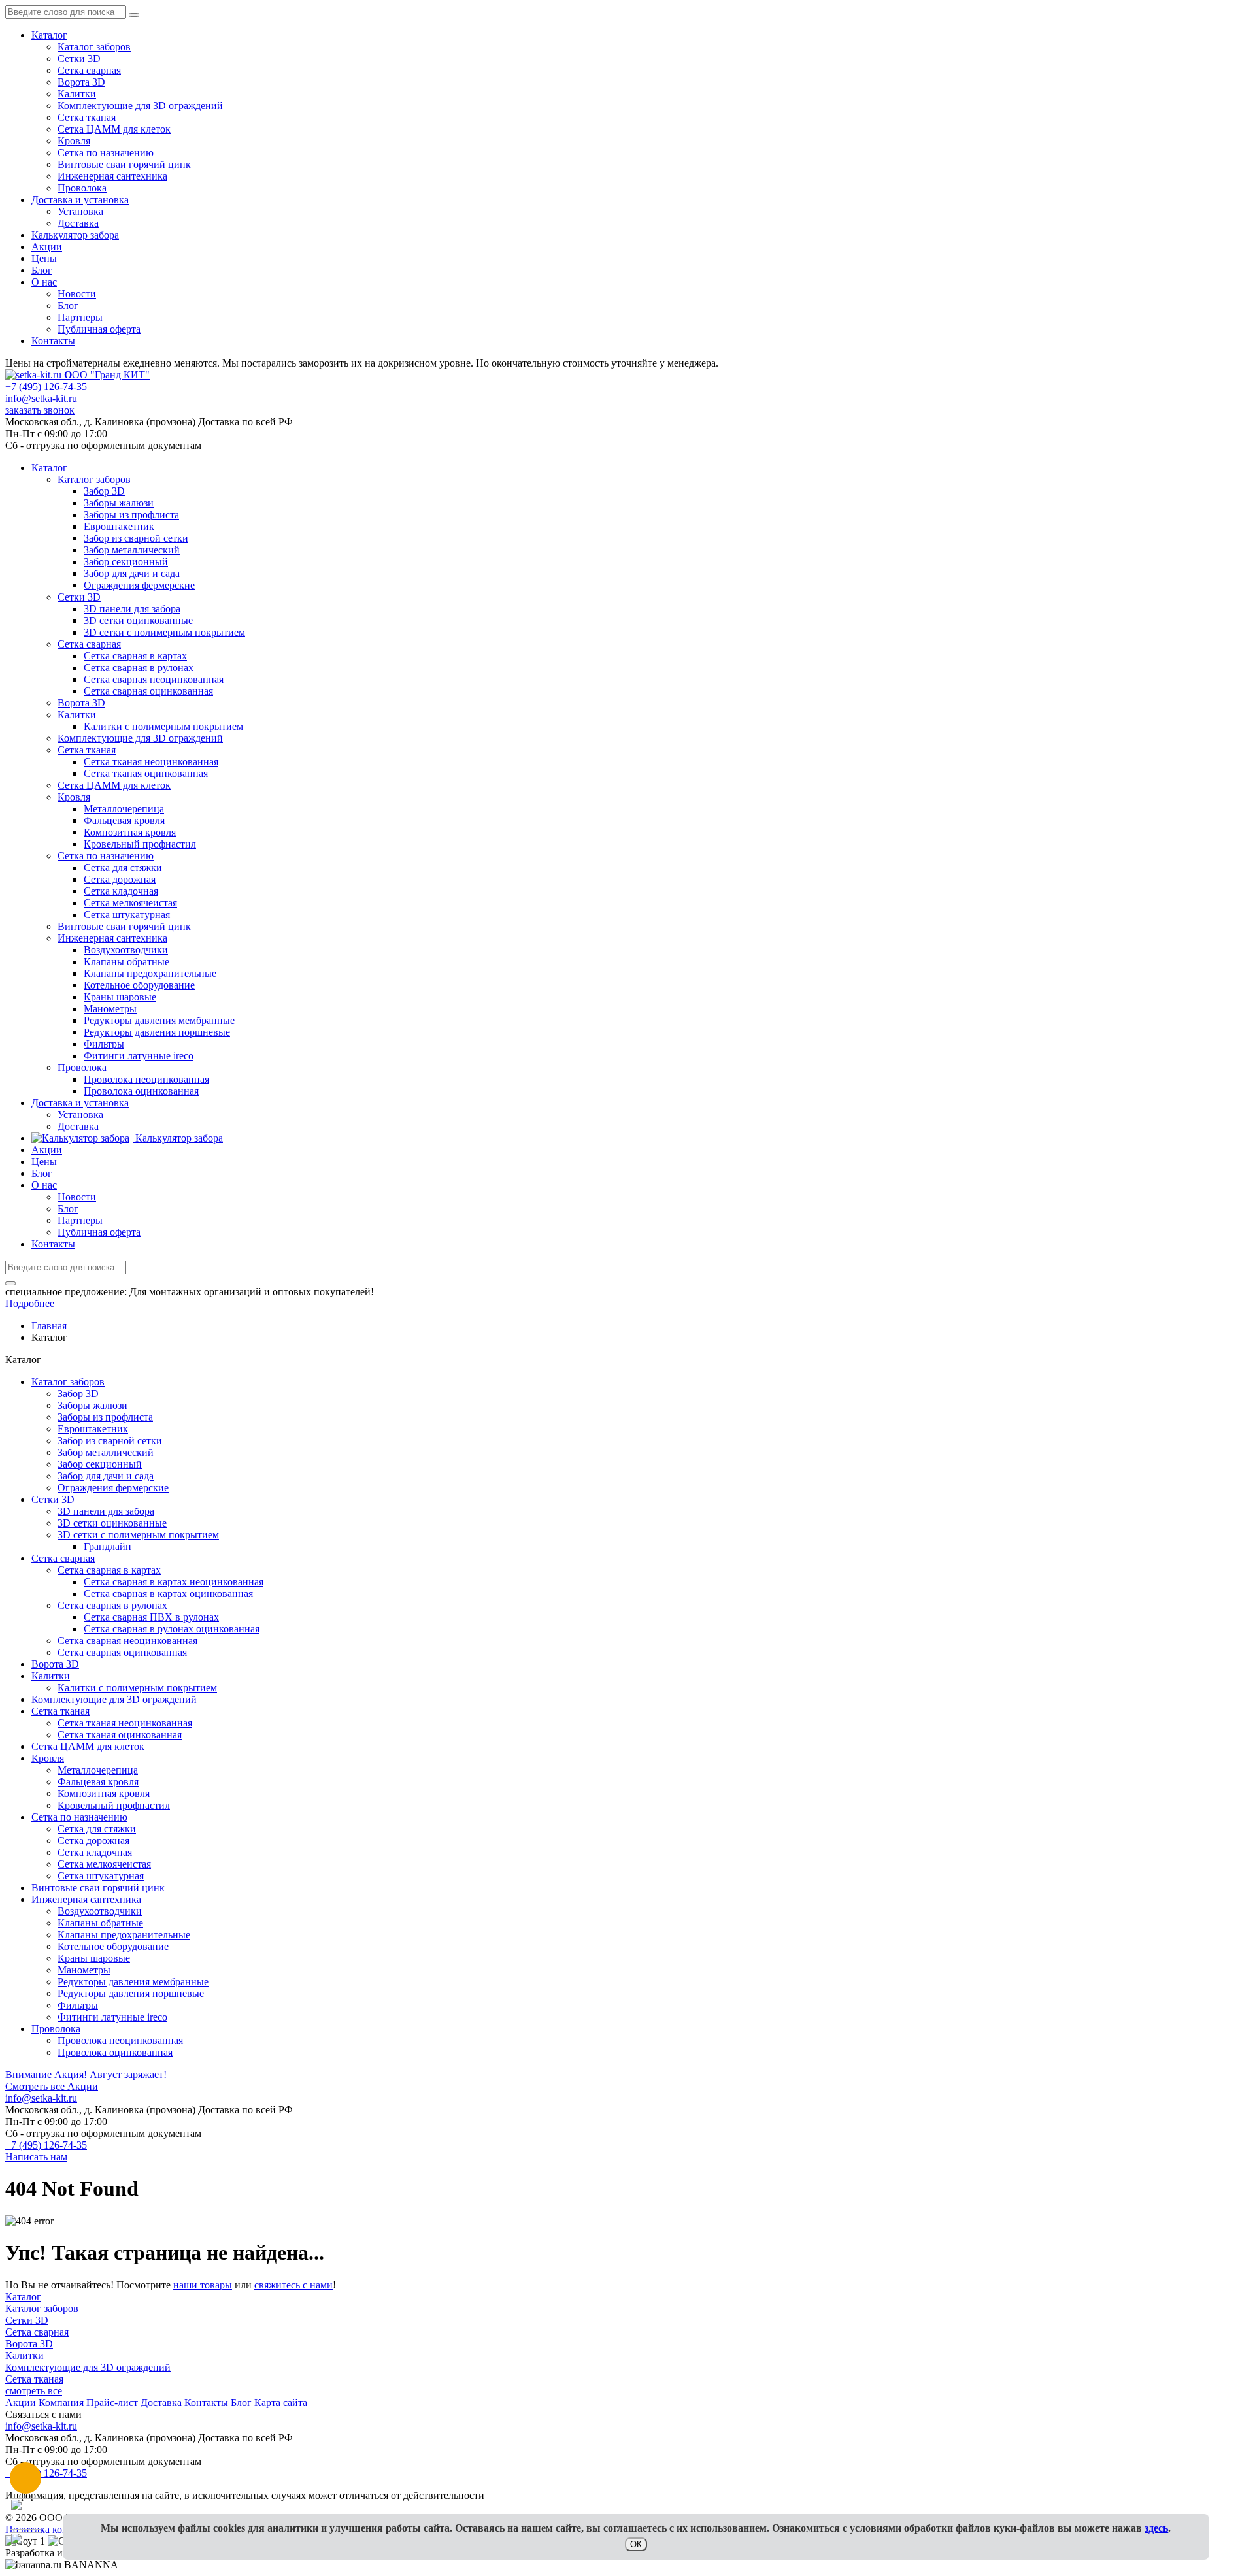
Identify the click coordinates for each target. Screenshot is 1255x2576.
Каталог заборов (94, 47)
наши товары (203, 2285)
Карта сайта (281, 2403)
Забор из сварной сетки (110, 1441)
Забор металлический (106, 1452)
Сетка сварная (89, 70)
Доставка (78, 223)
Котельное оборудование (113, 1946)
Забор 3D (78, 1394)
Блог (42, 270)
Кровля (74, 141)
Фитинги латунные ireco (112, 2017)
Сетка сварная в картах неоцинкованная (174, 1582)
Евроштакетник (93, 1429)
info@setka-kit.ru (41, 398)
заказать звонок (40, 410)
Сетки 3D (79, 58)
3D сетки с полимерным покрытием (138, 1535)
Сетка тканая (87, 117)
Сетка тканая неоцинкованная (125, 1723)
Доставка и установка (80, 200)
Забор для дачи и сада (106, 1476)
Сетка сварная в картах (109, 1570)
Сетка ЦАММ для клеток (114, 129)
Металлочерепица (98, 1770)
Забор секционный (100, 1464)
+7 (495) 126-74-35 (46, 387)
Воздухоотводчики (100, 1911)
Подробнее (30, 1303)
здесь (1156, 2528)
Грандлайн (108, 1546)
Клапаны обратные (100, 1923)
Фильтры (78, 2005)
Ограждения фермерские (113, 1488)
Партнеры (80, 317)
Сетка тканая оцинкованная (120, 1735)
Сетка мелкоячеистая (104, 1864)
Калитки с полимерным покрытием (137, 1688)
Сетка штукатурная (101, 1876)
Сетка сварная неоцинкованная (127, 1641)
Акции (47, 247)
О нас (44, 282)
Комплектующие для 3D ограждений (140, 106)
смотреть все (34, 2391)
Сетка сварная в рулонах (112, 1605)
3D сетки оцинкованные (112, 1523)
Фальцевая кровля (98, 1782)
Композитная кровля (104, 1793)
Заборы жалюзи (92, 1405)
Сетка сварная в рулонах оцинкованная (172, 1629)
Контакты (53, 341)
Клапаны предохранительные (124, 1935)
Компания (62, 2403)
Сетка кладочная (95, 1852)
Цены (44, 258)
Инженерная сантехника (112, 176)
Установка (80, 211)
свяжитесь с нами (293, 2285)
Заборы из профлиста (105, 1417)
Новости (77, 294)
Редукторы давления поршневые (131, 1993)
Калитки (77, 94)
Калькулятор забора (75, 235)
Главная (49, 1326)
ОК (636, 2544)
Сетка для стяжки (97, 1829)
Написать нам (36, 2157)
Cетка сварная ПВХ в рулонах (151, 1617)
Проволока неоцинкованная (120, 2040)
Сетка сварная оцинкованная (122, 1652)
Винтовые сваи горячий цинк (124, 164)
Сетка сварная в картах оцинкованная (168, 1593)
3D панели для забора (106, 1511)
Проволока (82, 188)
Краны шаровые (94, 1958)
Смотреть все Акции (52, 2086)
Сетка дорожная (93, 1841)
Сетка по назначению (106, 153)
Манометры (84, 1970)
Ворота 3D (81, 82)
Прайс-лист (113, 2403)
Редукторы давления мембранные (133, 1982)
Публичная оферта (99, 329)
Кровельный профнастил (114, 1805)
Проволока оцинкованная (115, 2052)
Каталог (49, 35)
